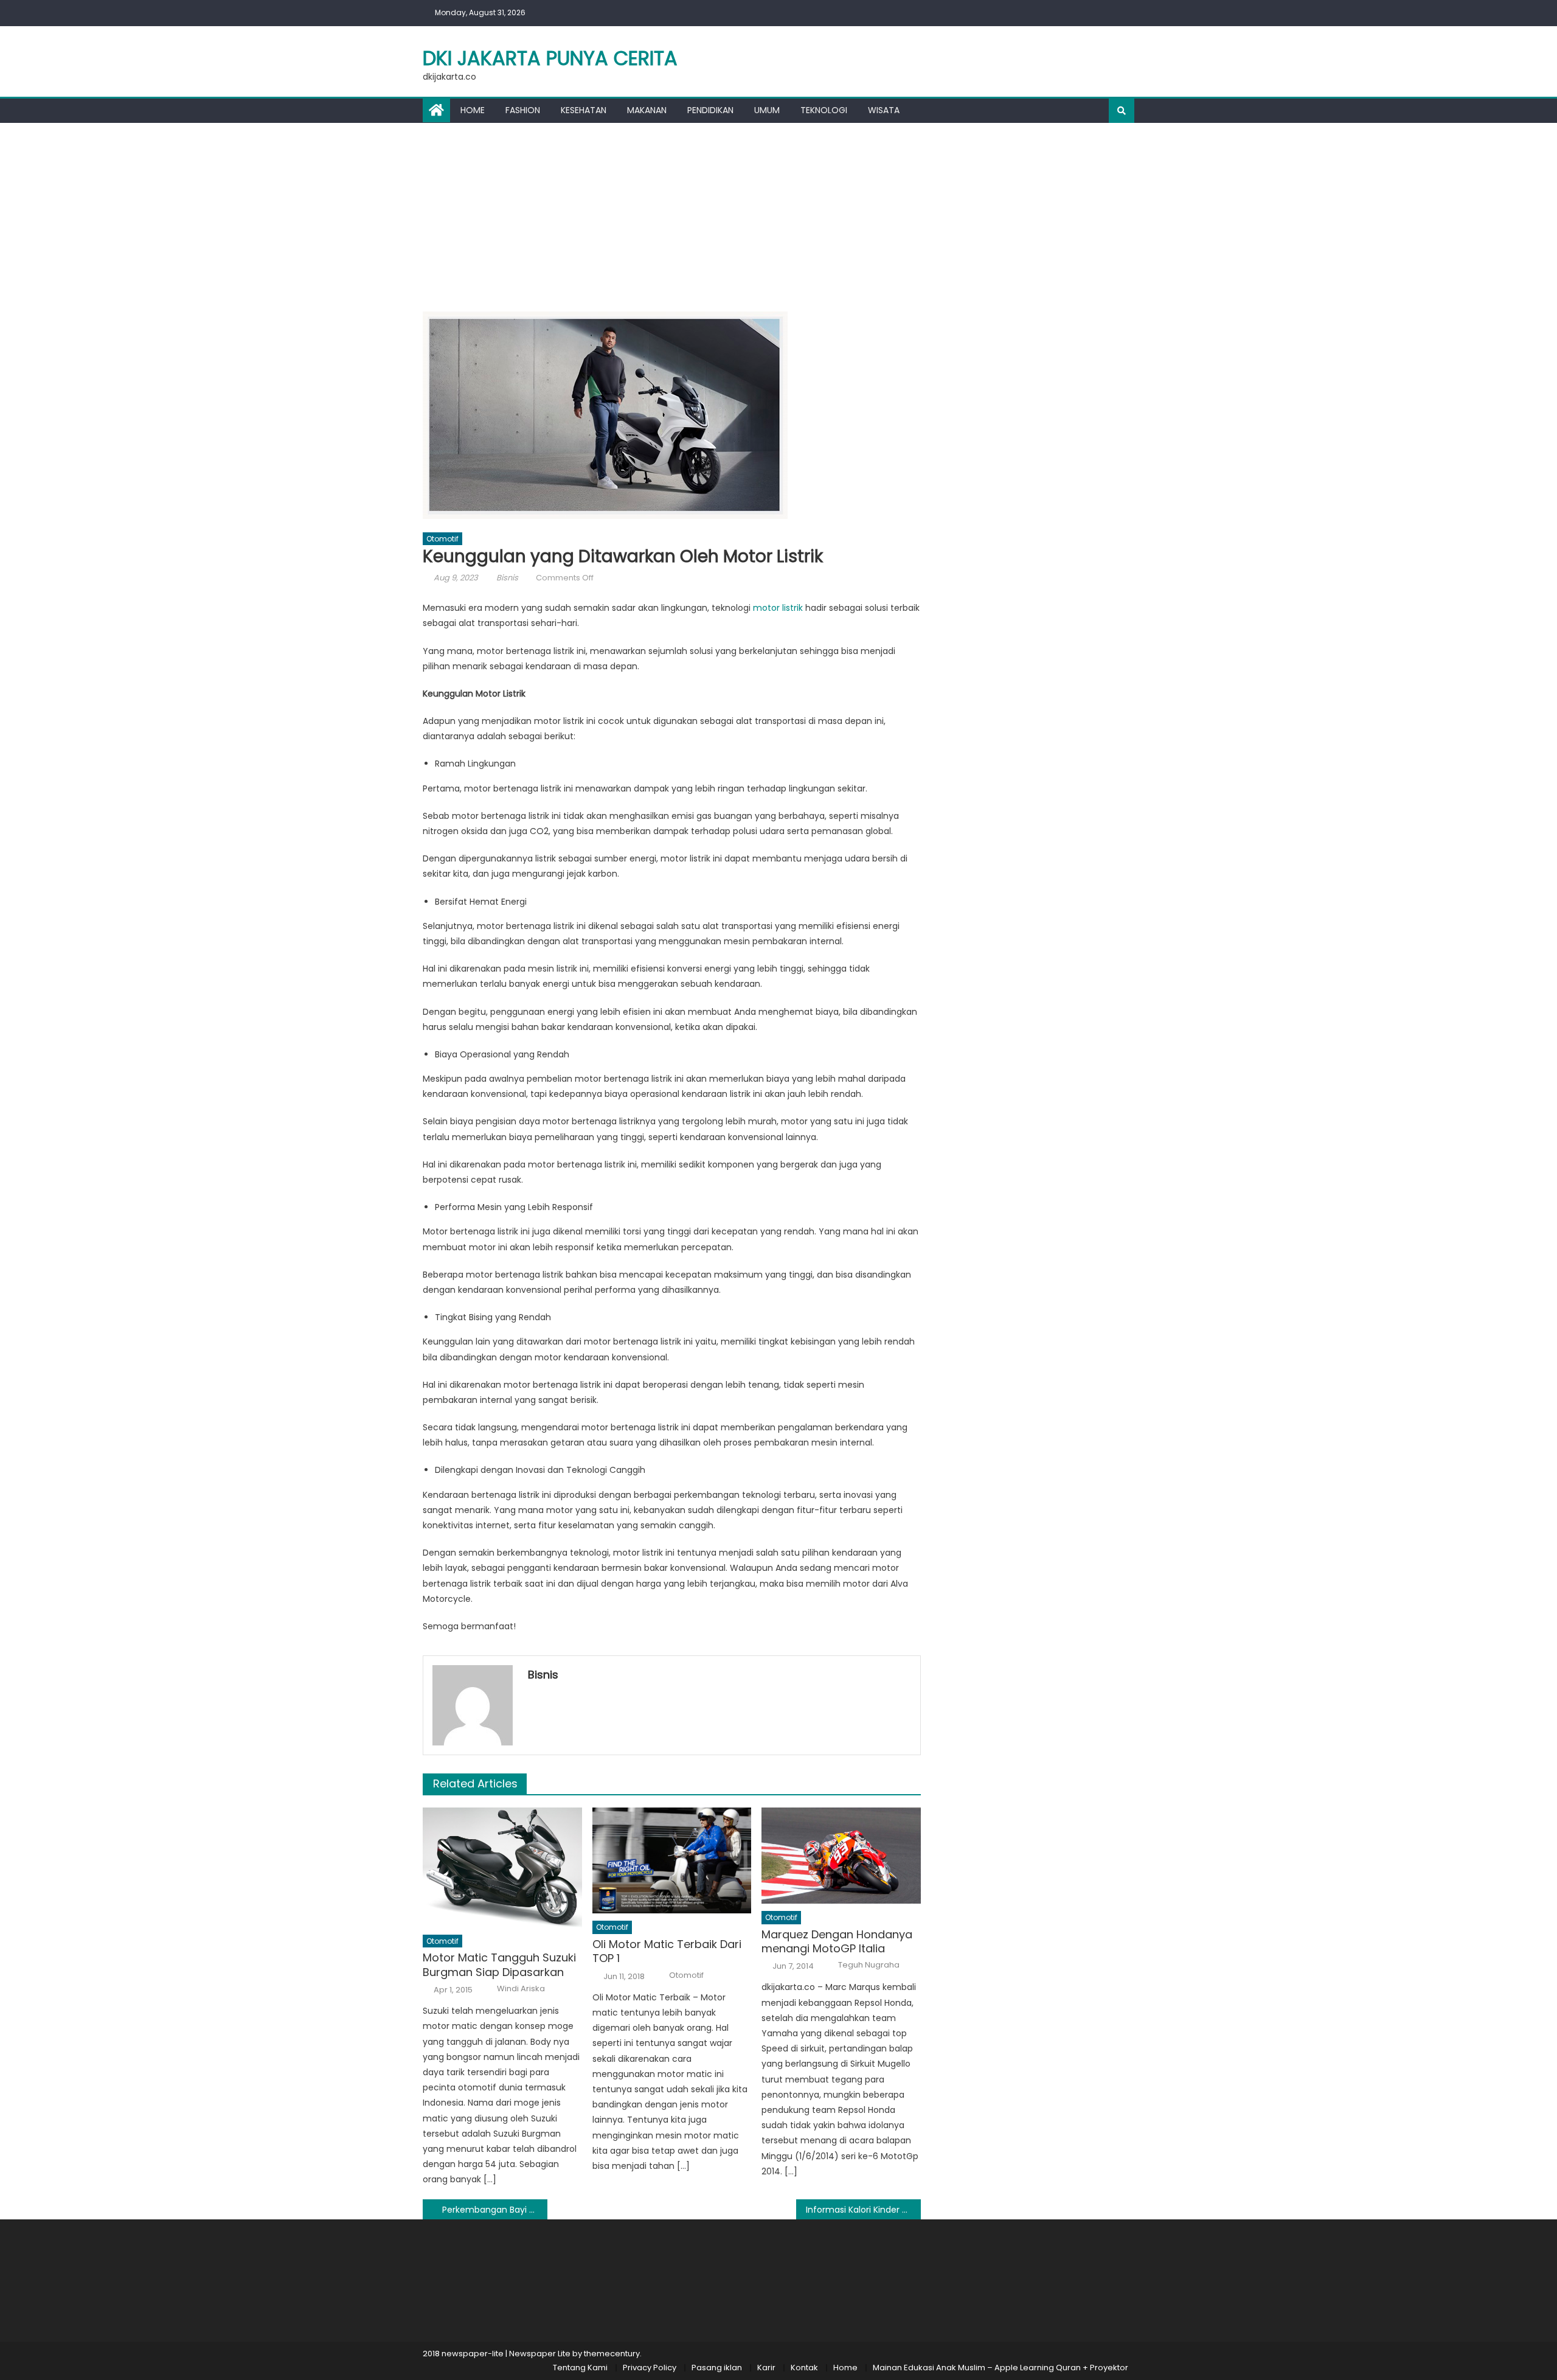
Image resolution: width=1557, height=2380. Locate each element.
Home (473, 110)
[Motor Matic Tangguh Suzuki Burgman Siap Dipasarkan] (502, 1867)
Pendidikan (710, 110)
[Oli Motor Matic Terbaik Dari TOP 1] (672, 1860)
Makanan (647, 110)
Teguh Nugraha (869, 1965)
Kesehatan (584, 110)
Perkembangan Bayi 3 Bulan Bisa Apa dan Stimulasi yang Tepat (495, 2210)
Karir (766, 2368)
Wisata (884, 110)
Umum (767, 110)
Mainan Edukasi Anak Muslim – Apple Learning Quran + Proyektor (1000, 2368)
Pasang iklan (717, 2368)
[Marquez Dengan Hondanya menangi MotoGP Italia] (841, 1856)
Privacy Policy (650, 2368)
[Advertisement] (778, 214)
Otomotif (442, 539)
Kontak (804, 2368)
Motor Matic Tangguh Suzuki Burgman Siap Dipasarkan (499, 1965)
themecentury (612, 2354)
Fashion (523, 110)
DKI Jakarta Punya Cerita (550, 58)
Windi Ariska (521, 1989)
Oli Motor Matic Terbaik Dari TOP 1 (667, 1951)
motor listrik (778, 608)
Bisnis (507, 578)
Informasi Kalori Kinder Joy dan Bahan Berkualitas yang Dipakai (863, 2210)
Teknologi (824, 110)
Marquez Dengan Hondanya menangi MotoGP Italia (837, 1942)
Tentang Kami (580, 2368)
